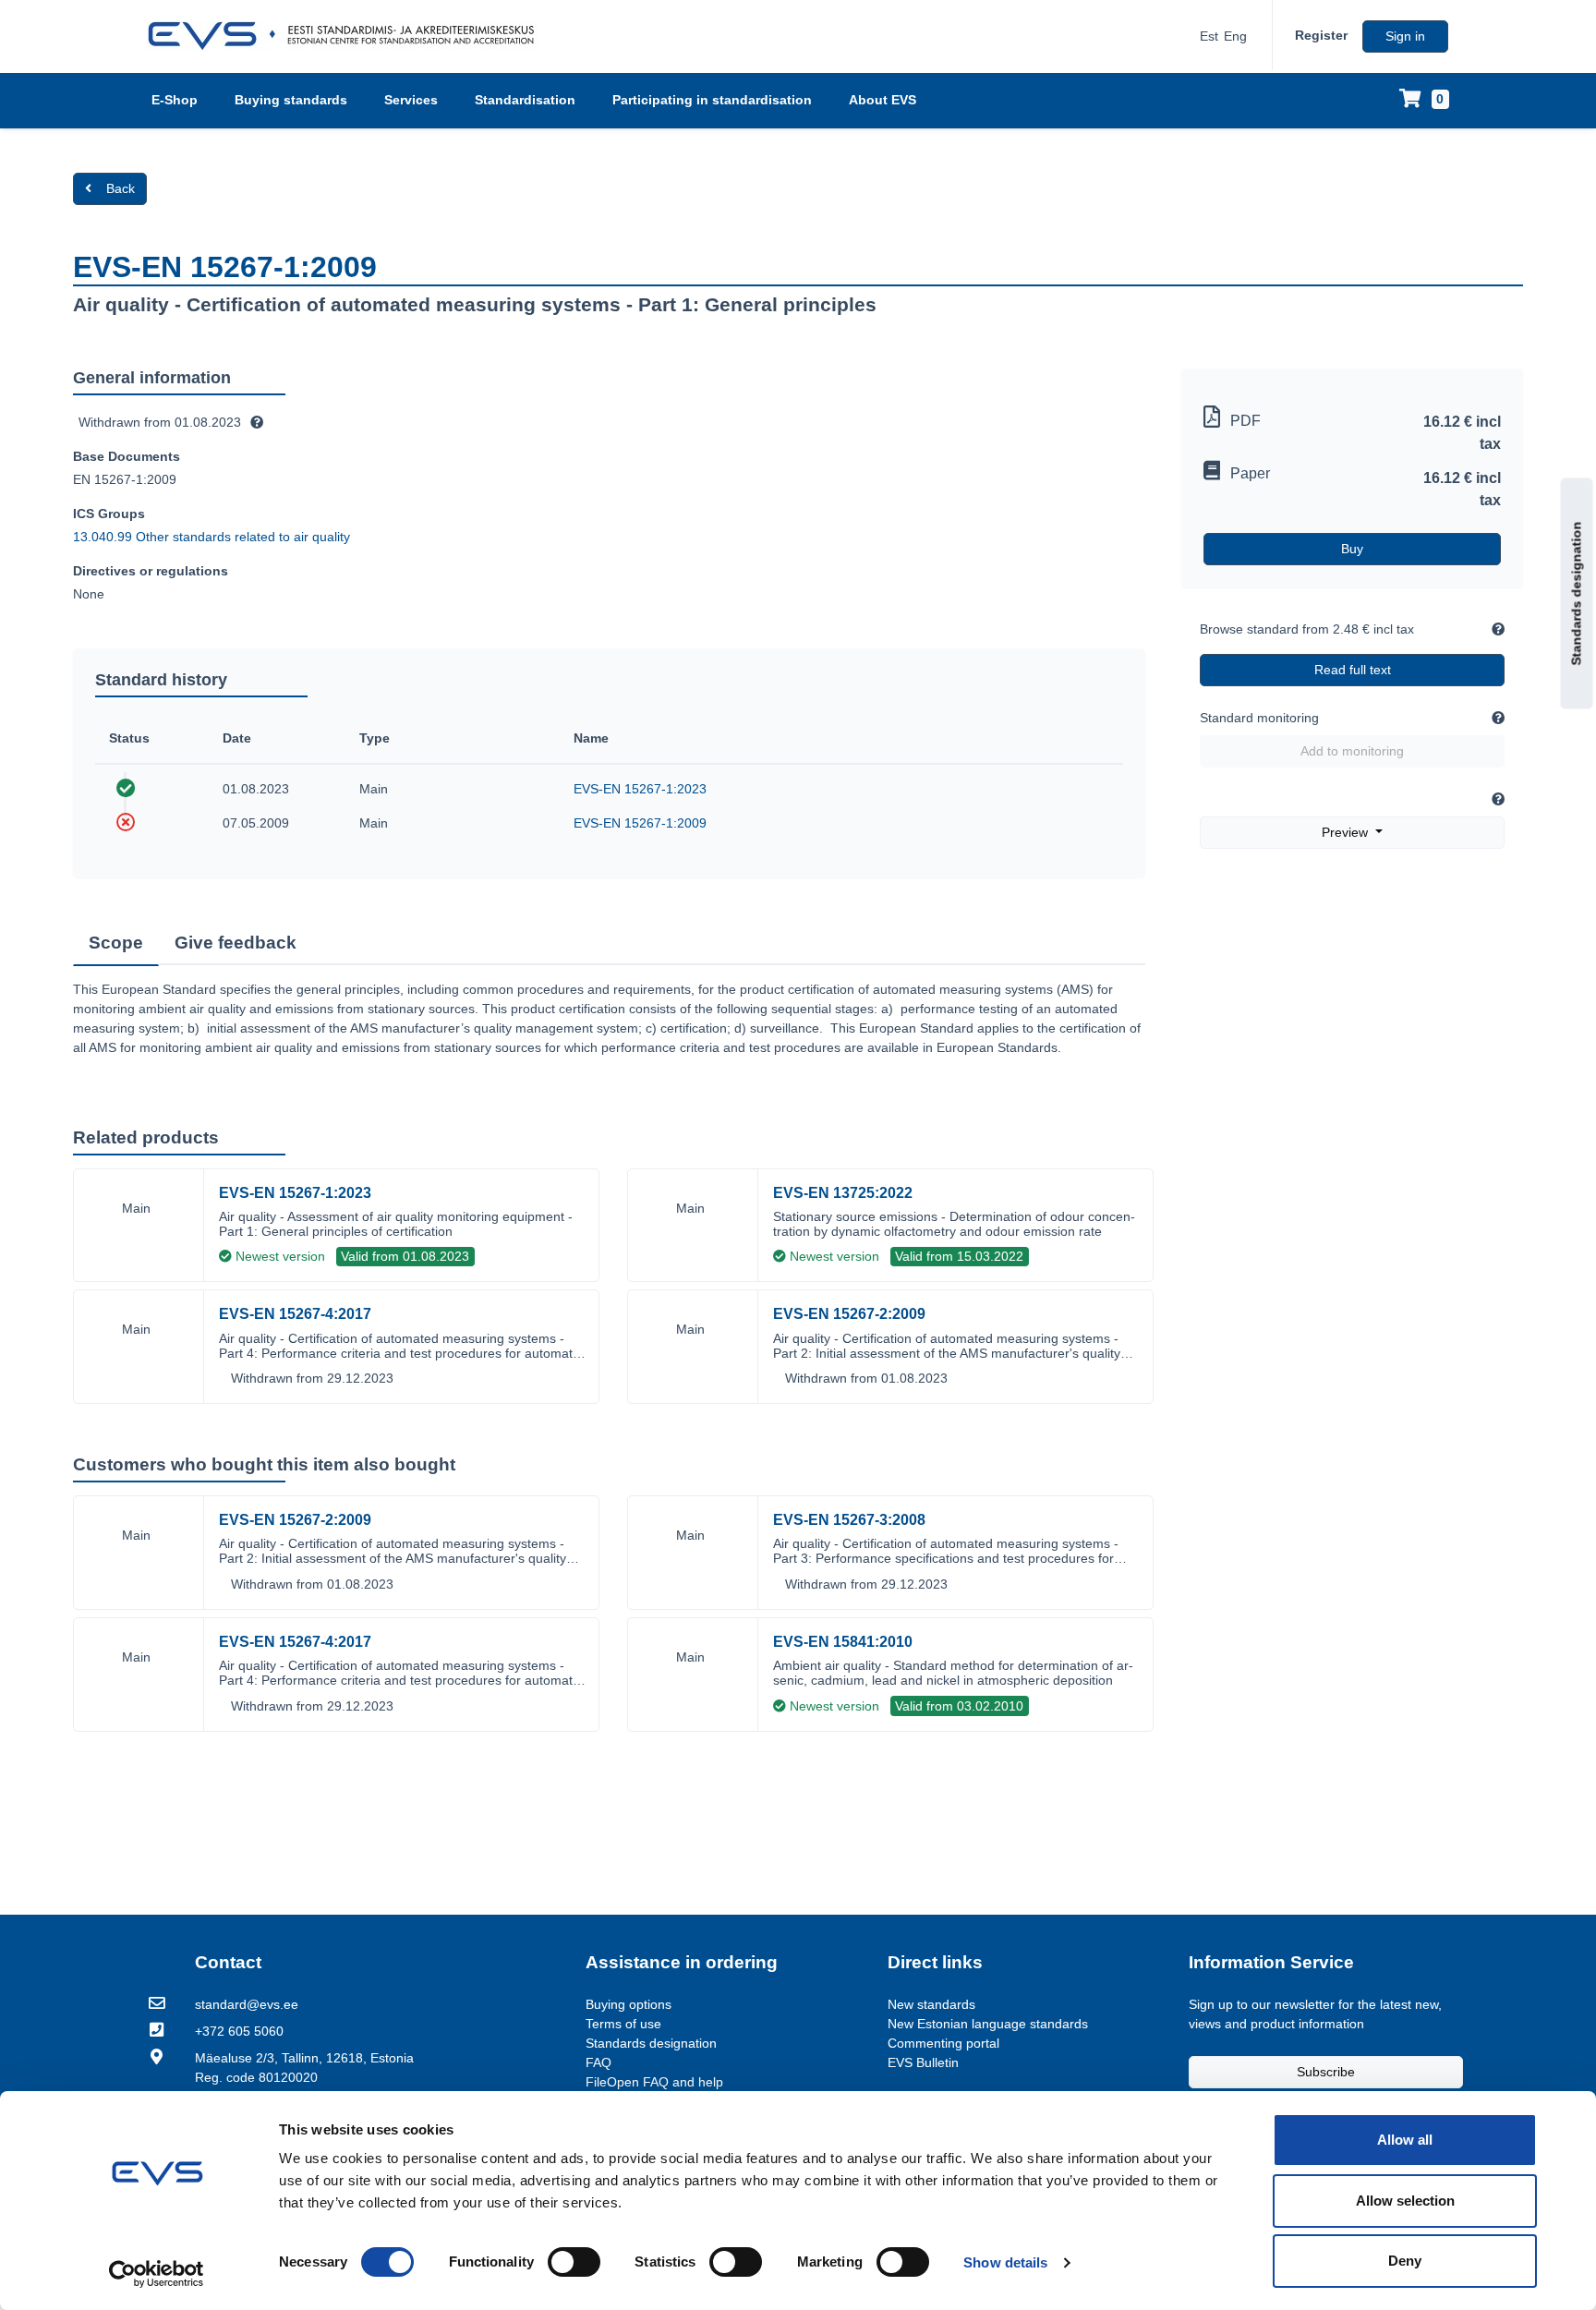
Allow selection (1405, 2201)
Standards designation (1577, 594)
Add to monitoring (1352, 751)
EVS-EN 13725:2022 (843, 1193)
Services (411, 100)
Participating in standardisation (712, 100)
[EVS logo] (348, 36)
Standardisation (525, 100)
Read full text (1353, 670)
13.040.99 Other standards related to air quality (212, 537)
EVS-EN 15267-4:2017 (295, 1314)
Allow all (1405, 2140)
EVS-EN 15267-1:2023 (640, 789)
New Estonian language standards (988, 2024)
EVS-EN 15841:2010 (843, 1642)
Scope (116, 943)
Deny (1405, 2261)
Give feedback (236, 943)
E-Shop (175, 100)
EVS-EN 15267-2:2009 (849, 1314)
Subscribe (1326, 2072)
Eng (1235, 36)
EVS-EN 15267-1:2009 (640, 823)
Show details (1005, 2262)
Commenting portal (943, 2043)
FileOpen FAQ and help (654, 2082)
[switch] (574, 2262)
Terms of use (623, 2024)
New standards (931, 2004)
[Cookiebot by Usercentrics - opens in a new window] (157, 2274)
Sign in (1405, 36)
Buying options (629, 2004)
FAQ (598, 2062)
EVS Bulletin (923, 2062)
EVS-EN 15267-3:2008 (849, 1520)
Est (1209, 36)
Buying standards (291, 100)
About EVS (883, 100)
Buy (1352, 549)
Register (1321, 35)
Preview (1347, 832)
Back (121, 188)
